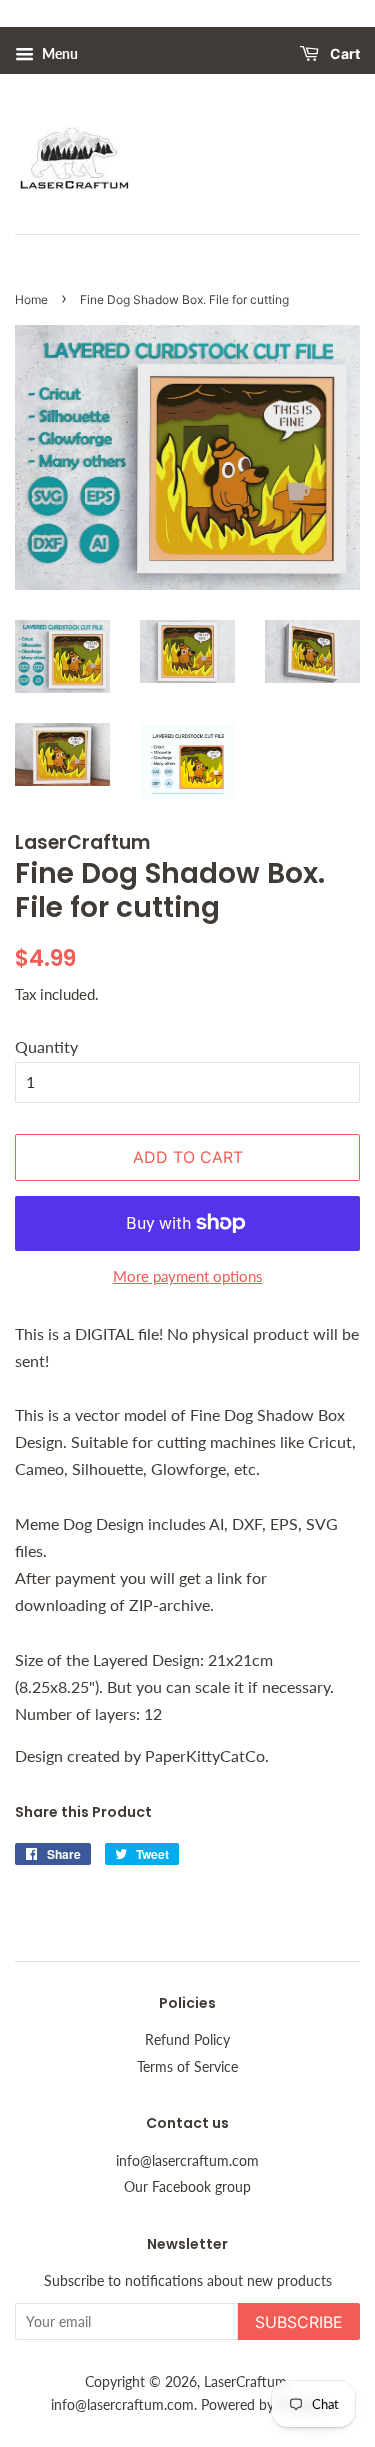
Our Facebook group (187, 2187)
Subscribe (299, 2322)
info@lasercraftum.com (187, 2161)
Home (31, 299)
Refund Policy (187, 2040)
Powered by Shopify (263, 2405)
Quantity (46, 1046)
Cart (343, 54)
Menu (58, 53)
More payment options (188, 1276)
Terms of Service (187, 2067)
